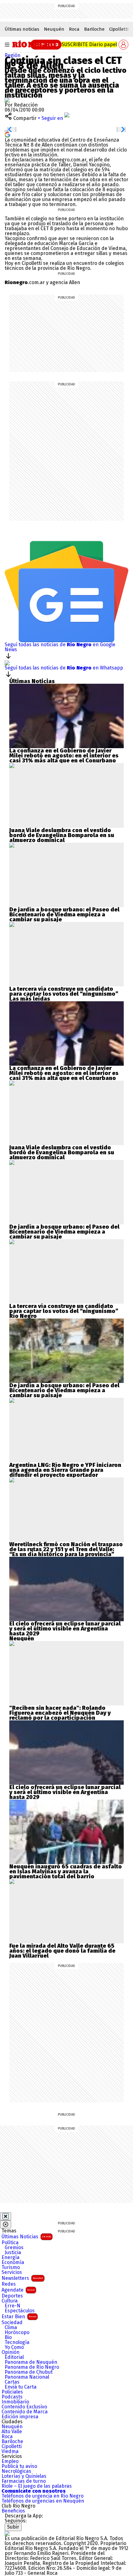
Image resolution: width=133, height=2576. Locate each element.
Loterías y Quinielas (24, 2476)
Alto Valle (12, 2432)
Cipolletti (119, 29)
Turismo (11, 2267)
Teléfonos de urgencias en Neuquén (43, 2501)
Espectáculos (20, 2311)
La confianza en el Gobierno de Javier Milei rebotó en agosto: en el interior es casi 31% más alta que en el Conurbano (64, 756)
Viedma (10, 2451)
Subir (13, 2527)
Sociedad (12, 2323)
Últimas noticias (22, 29)
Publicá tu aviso (19, 2466)
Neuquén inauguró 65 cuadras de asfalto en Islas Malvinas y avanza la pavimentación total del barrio (66, 1872)
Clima (11, 2328)
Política (10, 2243)
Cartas (12, 2382)
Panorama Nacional (27, 2377)
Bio (8, 2337)
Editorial (14, 2357)
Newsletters (22, 2278)
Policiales (12, 2392)
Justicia (13, 2253)
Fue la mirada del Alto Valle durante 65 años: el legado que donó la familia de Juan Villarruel (62, 1951)
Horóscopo (17, 2332)
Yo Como (14, 2347)
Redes (9, 2284)
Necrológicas (16, 2471)
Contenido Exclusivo (24, 2407)
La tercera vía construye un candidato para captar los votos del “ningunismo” (64, 991)
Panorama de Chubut (29, 2372)
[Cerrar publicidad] (6, 2216)
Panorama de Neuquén (31, 2362)
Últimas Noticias (26, 2237)
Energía (11, 2258)
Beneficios (13, 2511)
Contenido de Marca (25, 2412)
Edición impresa (20, 2417)
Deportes (12, 2296)
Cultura (10, 2301)
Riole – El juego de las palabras (37, 2486)
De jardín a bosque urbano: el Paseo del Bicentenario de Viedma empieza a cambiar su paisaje (64, 915)
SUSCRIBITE (89, 44)
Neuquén (54, 29)
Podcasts (12, 2397)
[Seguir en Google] (7, 134)
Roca (74, 29)
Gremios (14, 2248)
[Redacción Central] (7, 100)
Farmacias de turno (24, 2481)
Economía (13, 2262)
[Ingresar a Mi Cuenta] (123, 45)
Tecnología (17, 2342)
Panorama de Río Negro (32, 2367)
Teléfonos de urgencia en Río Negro (43, 2496)
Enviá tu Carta (21, 2387)
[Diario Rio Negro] (7, 2533)
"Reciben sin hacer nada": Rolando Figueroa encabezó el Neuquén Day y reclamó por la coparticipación (60, 1713)
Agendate (18, 2290)
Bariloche (94, 29)
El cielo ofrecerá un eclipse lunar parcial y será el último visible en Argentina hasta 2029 (65, 1629)
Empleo (10, 2461)
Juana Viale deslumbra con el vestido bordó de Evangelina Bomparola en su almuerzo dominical (62, 835)
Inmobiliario (15, 2402)
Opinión (11, 2352)
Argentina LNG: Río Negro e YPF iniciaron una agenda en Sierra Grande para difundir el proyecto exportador (65, 1470)
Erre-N (13, 2306)
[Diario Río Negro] (34, 44)
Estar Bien (19, 2317)
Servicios (12, 2272)
